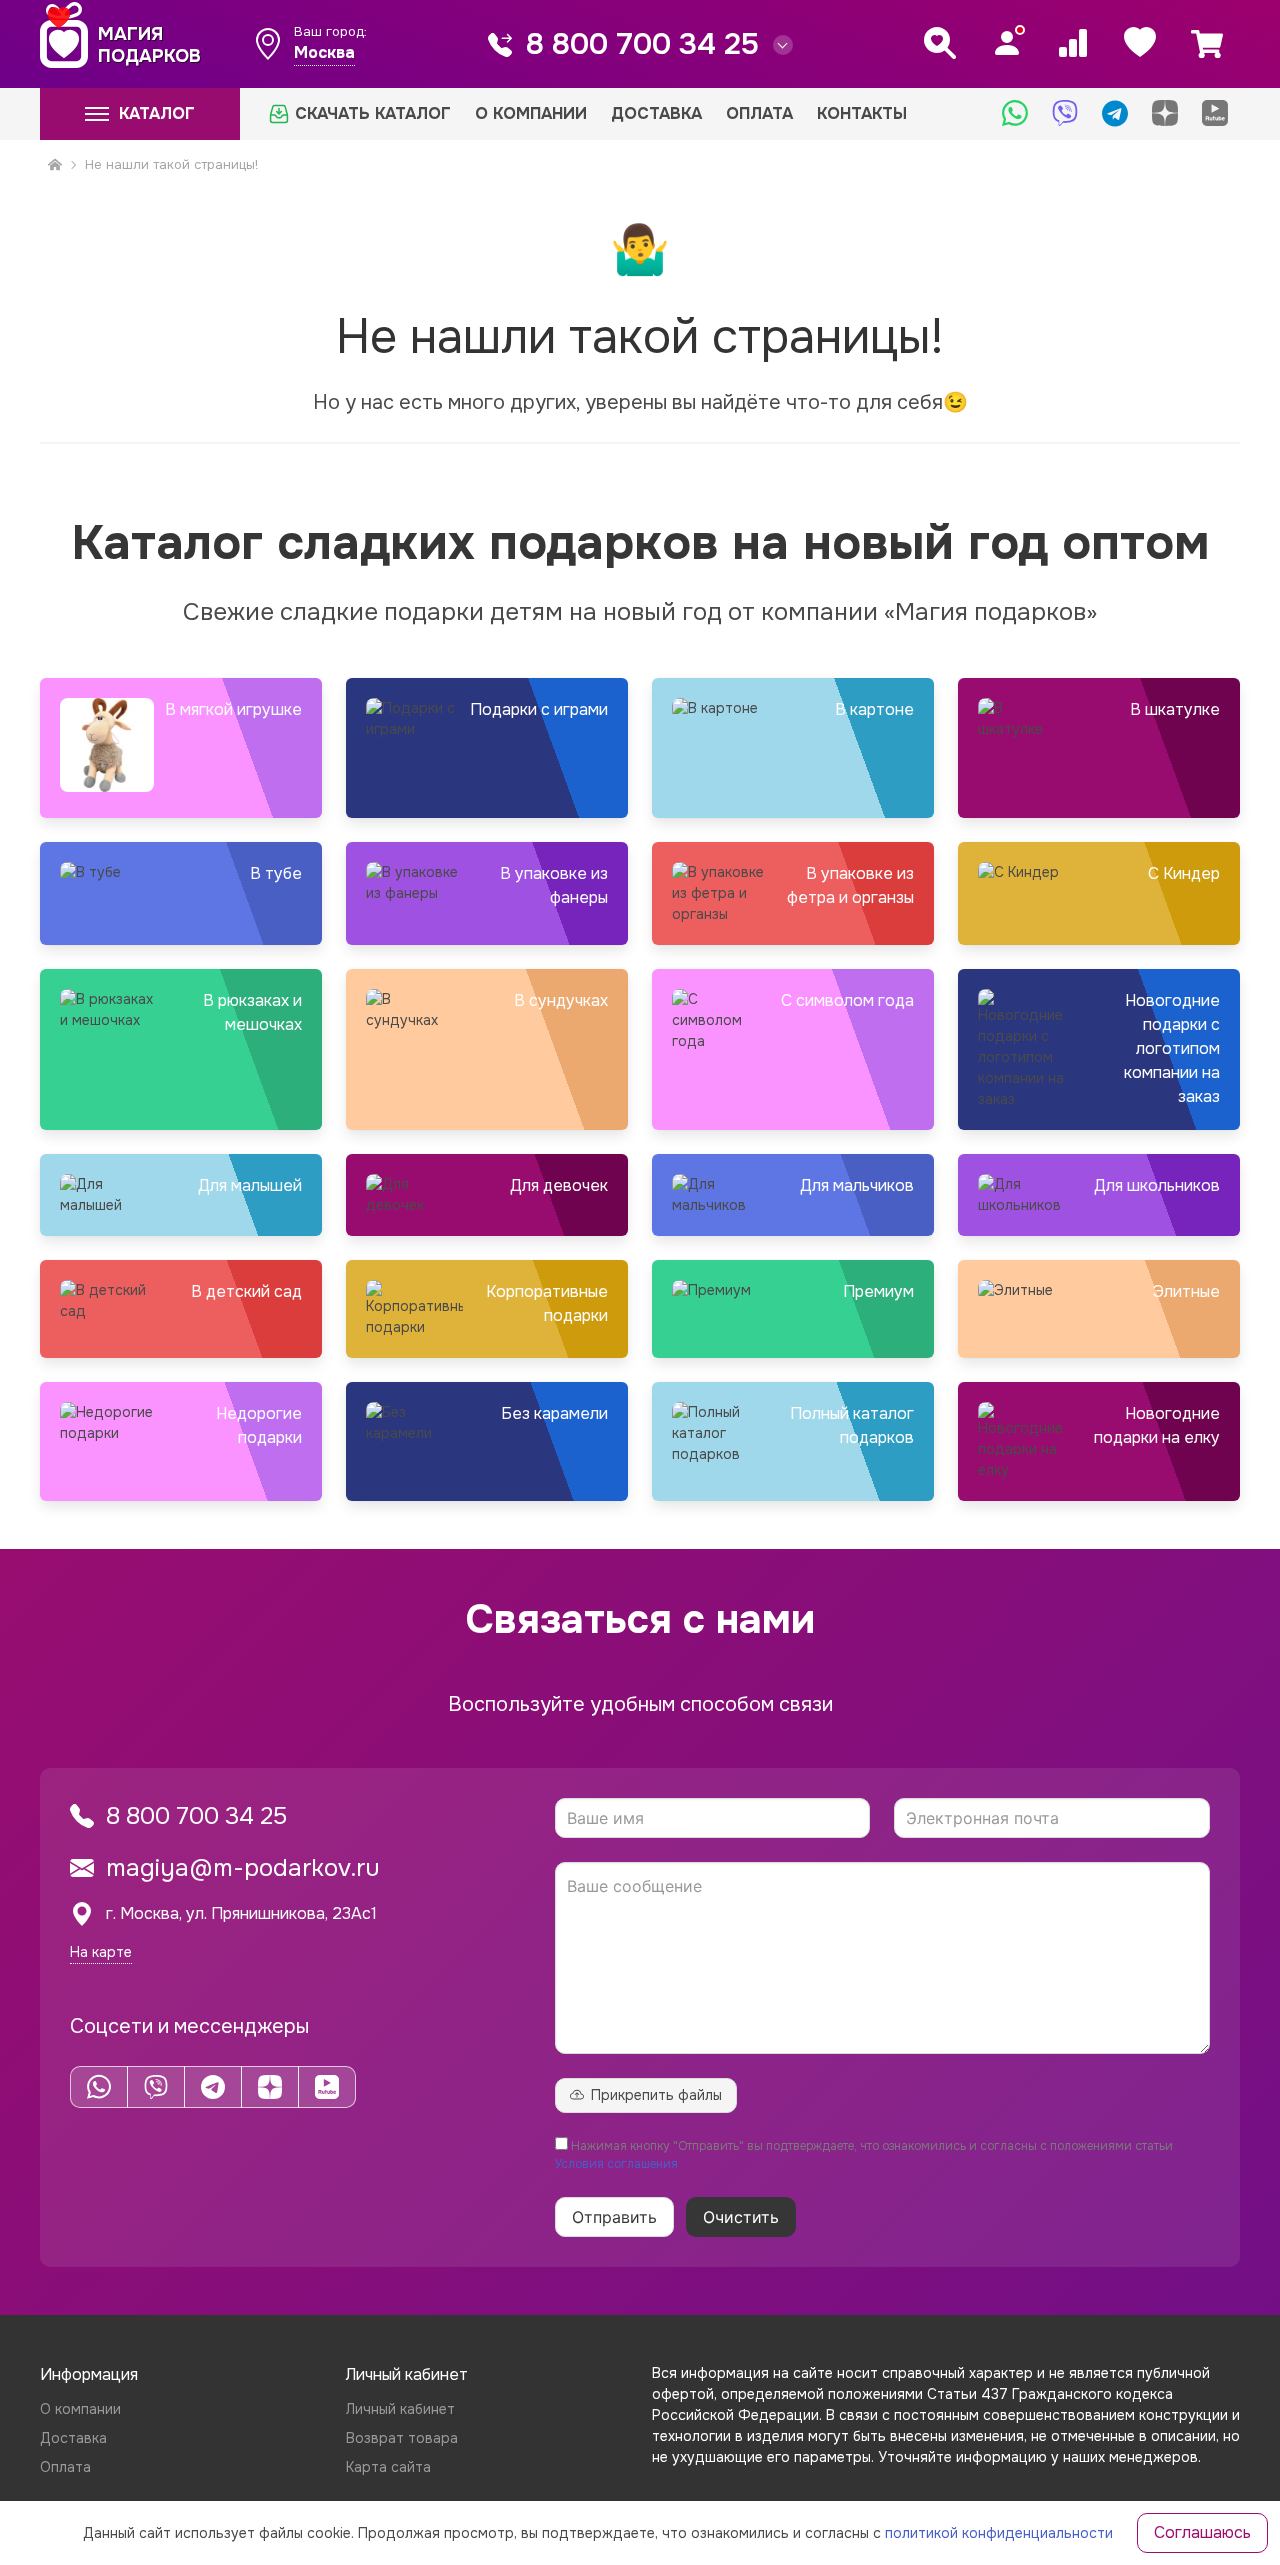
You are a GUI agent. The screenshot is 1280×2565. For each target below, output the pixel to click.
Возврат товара (402, 2438)
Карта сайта (388, 2467)
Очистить (741, 2217)
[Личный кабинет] (1007, 43)
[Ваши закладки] (1140, 43)
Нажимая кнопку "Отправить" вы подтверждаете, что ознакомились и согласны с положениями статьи (864, 2155)
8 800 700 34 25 (642, 44)
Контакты (862, 113)
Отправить (614, 2217)
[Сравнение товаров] (1073, 43)
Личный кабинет (400, 2409)
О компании (531, 113)
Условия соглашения (616, 2164)
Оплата (759, 113)
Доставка (656, 113)
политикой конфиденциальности (999, 2533)
